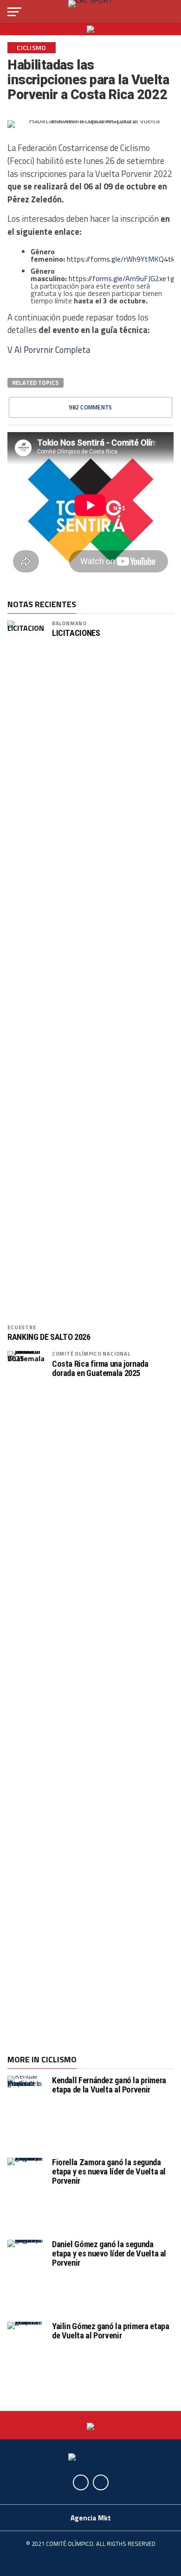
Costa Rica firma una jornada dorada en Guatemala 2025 (100, 1369)
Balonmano (69, 623)
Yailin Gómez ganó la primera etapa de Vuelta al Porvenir (111, 2331)
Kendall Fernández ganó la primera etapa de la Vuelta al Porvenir (109, 2085)
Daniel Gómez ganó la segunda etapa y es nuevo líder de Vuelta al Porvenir (109, 2253)
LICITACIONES (76, 633)
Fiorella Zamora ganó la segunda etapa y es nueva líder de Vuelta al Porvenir (109, 2171)
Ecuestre (22, 1327)
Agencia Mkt (91, 2518)
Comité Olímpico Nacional (91, 1354)
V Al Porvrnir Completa (49, 350)
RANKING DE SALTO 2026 (49, 1337)
